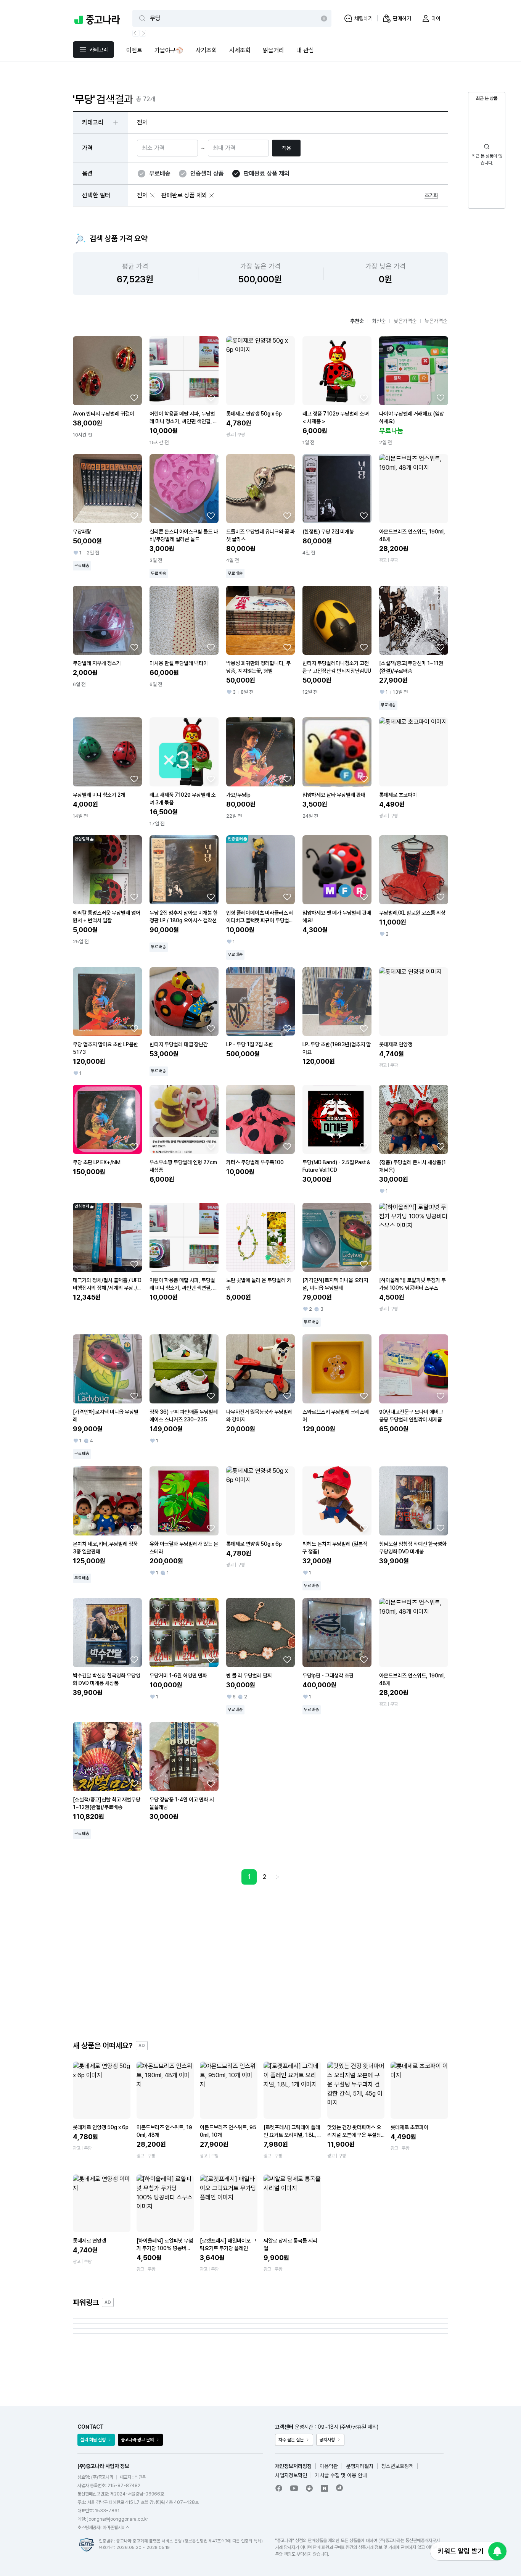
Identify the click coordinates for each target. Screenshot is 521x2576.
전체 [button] (142, 122)
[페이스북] (279, 2488)
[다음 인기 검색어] (143, 33)
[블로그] (325, 2488)
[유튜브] (294, 2488)
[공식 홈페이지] (340, 2488)
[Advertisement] (260, 1962)
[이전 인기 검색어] (136, 33)
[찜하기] (134, 398)
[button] (152, 195)
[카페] (309, 2488)
